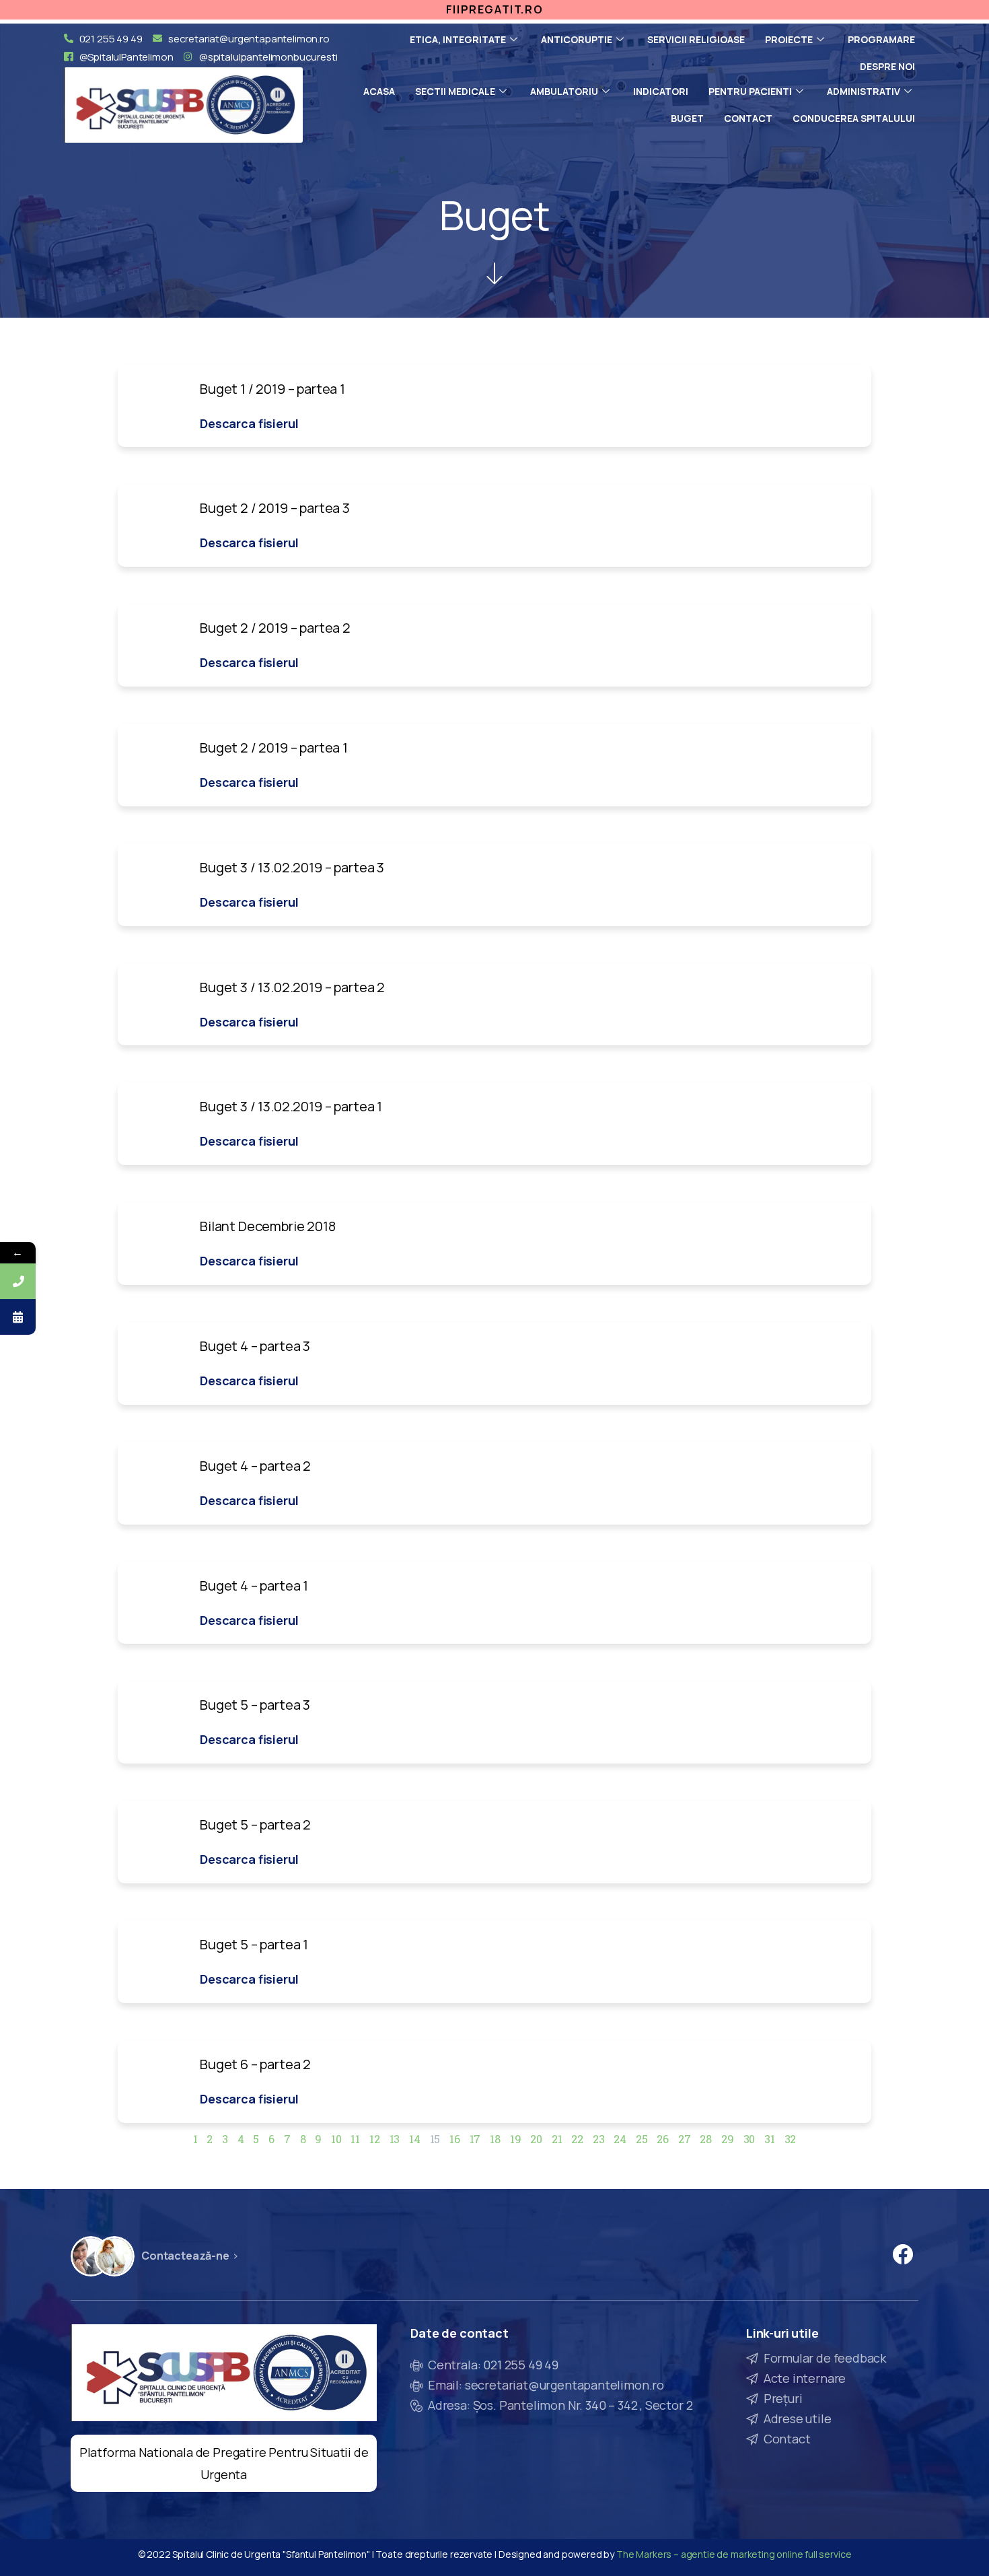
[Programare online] (18, 1317)
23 (599, 2139)
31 (770, 2139)
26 (663, 2139)
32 (791, 2139)
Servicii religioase (696, 39)
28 (706, 2139)
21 (557, 2139)
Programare (881, 39)
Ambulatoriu (564, 91)
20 (536, 2139)
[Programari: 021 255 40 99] (18, 1281)
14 (415, 2139)
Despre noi (887, 66)
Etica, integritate (458, 39)
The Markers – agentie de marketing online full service (734, 2554)
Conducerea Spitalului (854, 118)
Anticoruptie (577, 39)
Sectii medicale (455, 91)
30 (749, 2139)
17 (475, 2139)
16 (455, 2139)
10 (336, 2139)
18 (495, 2139)
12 (375, 2139)
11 (355, 2139)
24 (620, 2139)
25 (642, 2139)
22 (577, 2139)
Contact (748, 118)
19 (516, 2139)
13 (395, 2139)
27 (685, 2139)
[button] (249, 423)
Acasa (379, 91)
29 (728, 2139)
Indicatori (661, 91)
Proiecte (789, 39)
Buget (687, 118)
